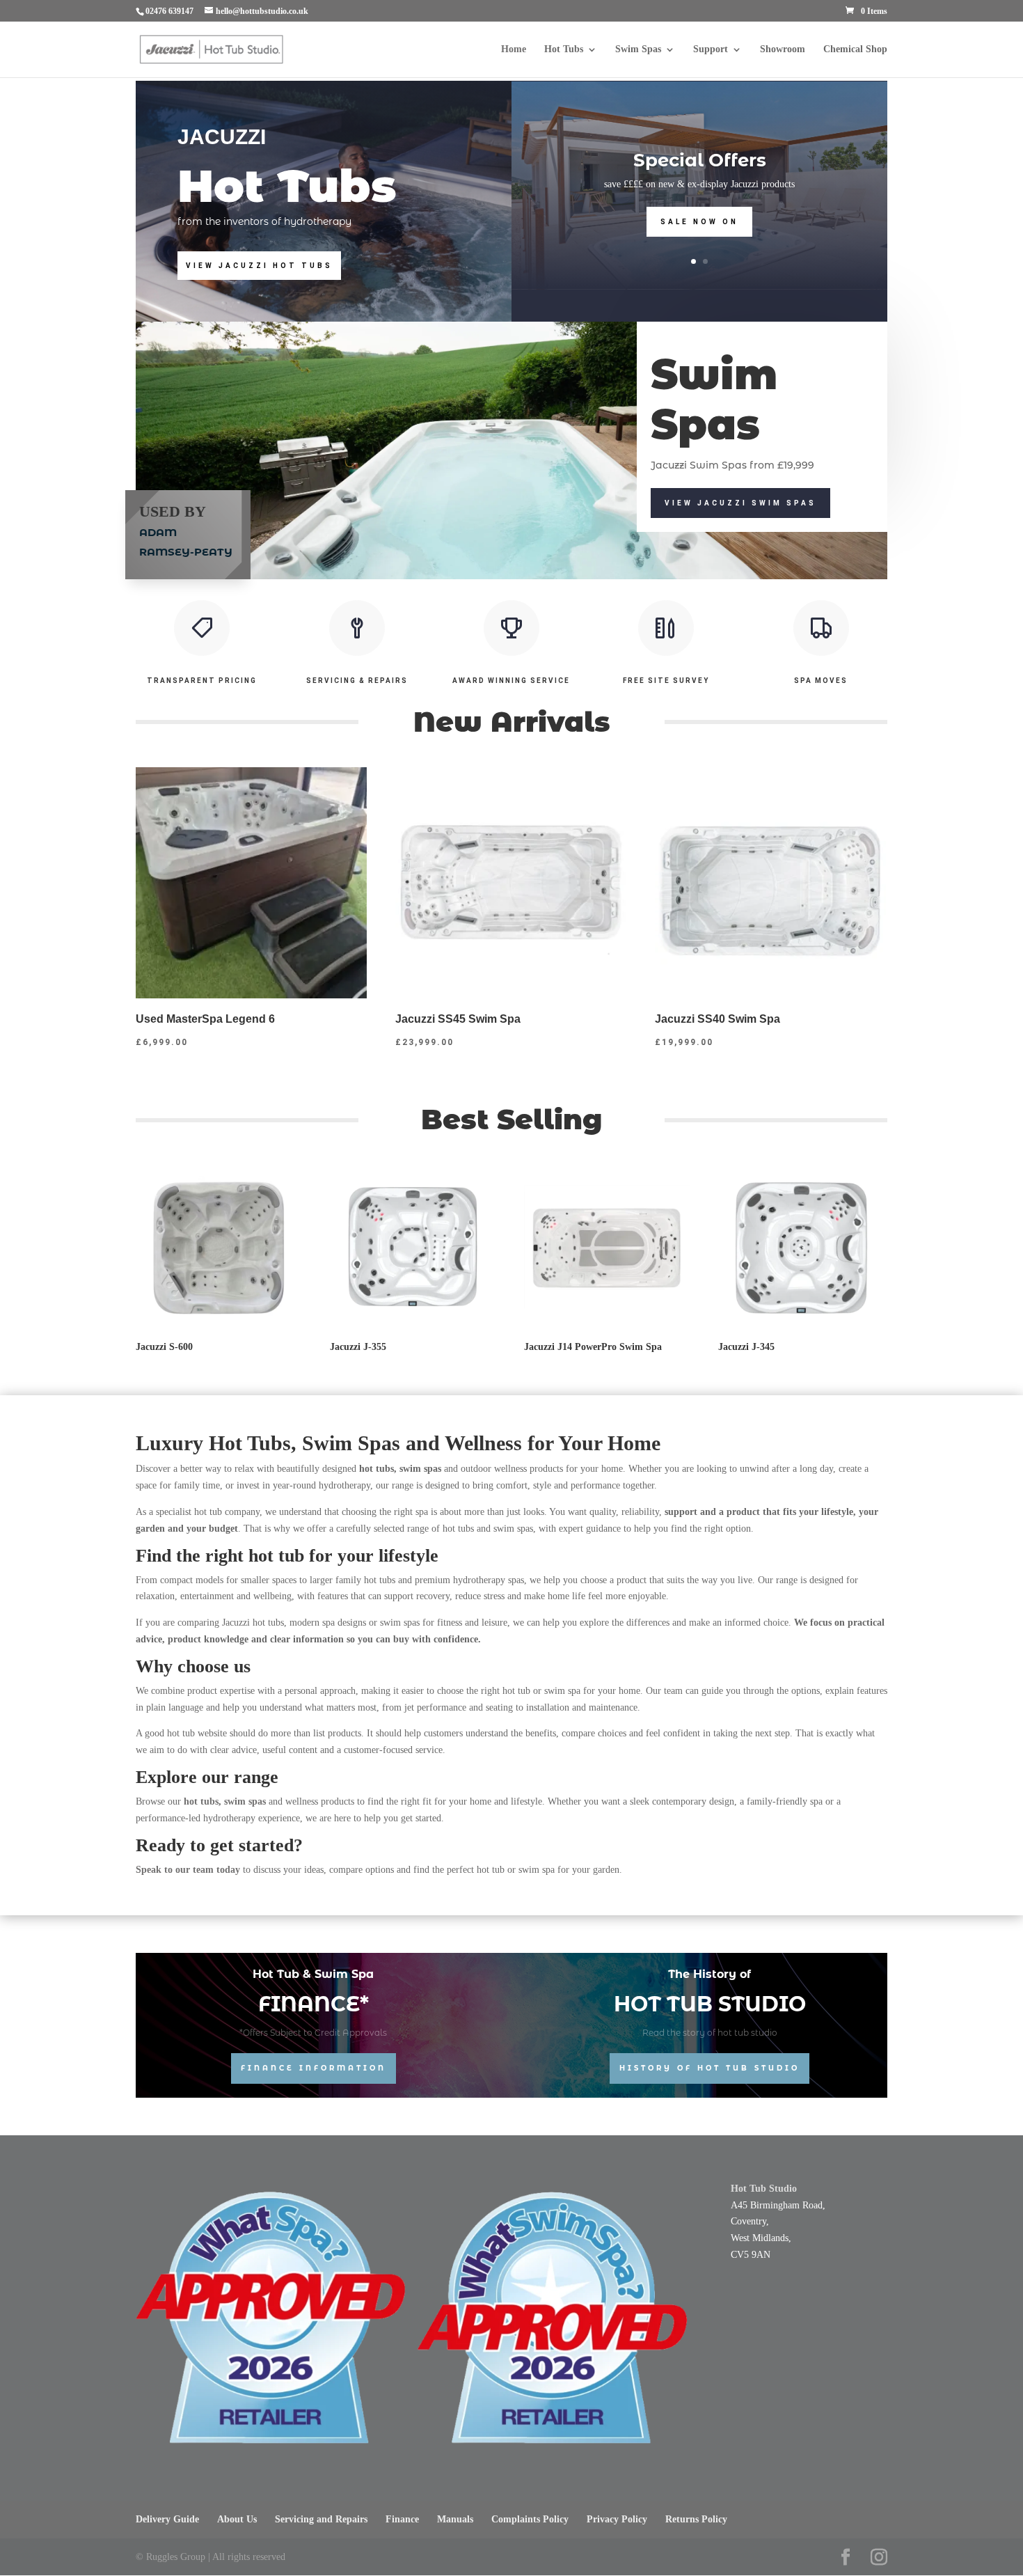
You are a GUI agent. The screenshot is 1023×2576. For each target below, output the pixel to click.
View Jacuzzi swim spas (740, 503)
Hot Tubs (564, 49)
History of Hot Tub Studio (709, 2068)
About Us (237, 2519)
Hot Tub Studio (764, 2189)
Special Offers (700, 160)
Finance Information (314, 2068)
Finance (402, 2519)
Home (514, 49)
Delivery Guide (167, 2519)
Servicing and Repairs (321, 2519)
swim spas (245, 1801)
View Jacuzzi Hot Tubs (259, 266)
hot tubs (201, 1801)
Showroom (783, 49)
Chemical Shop (855, 49)
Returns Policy (696, 2519)
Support (711, 49)
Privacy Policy (617, 2519)
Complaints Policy (530, 2519)
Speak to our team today (188, 1870)
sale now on (699, 222)
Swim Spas (638, 49)
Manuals (455, 2519)
